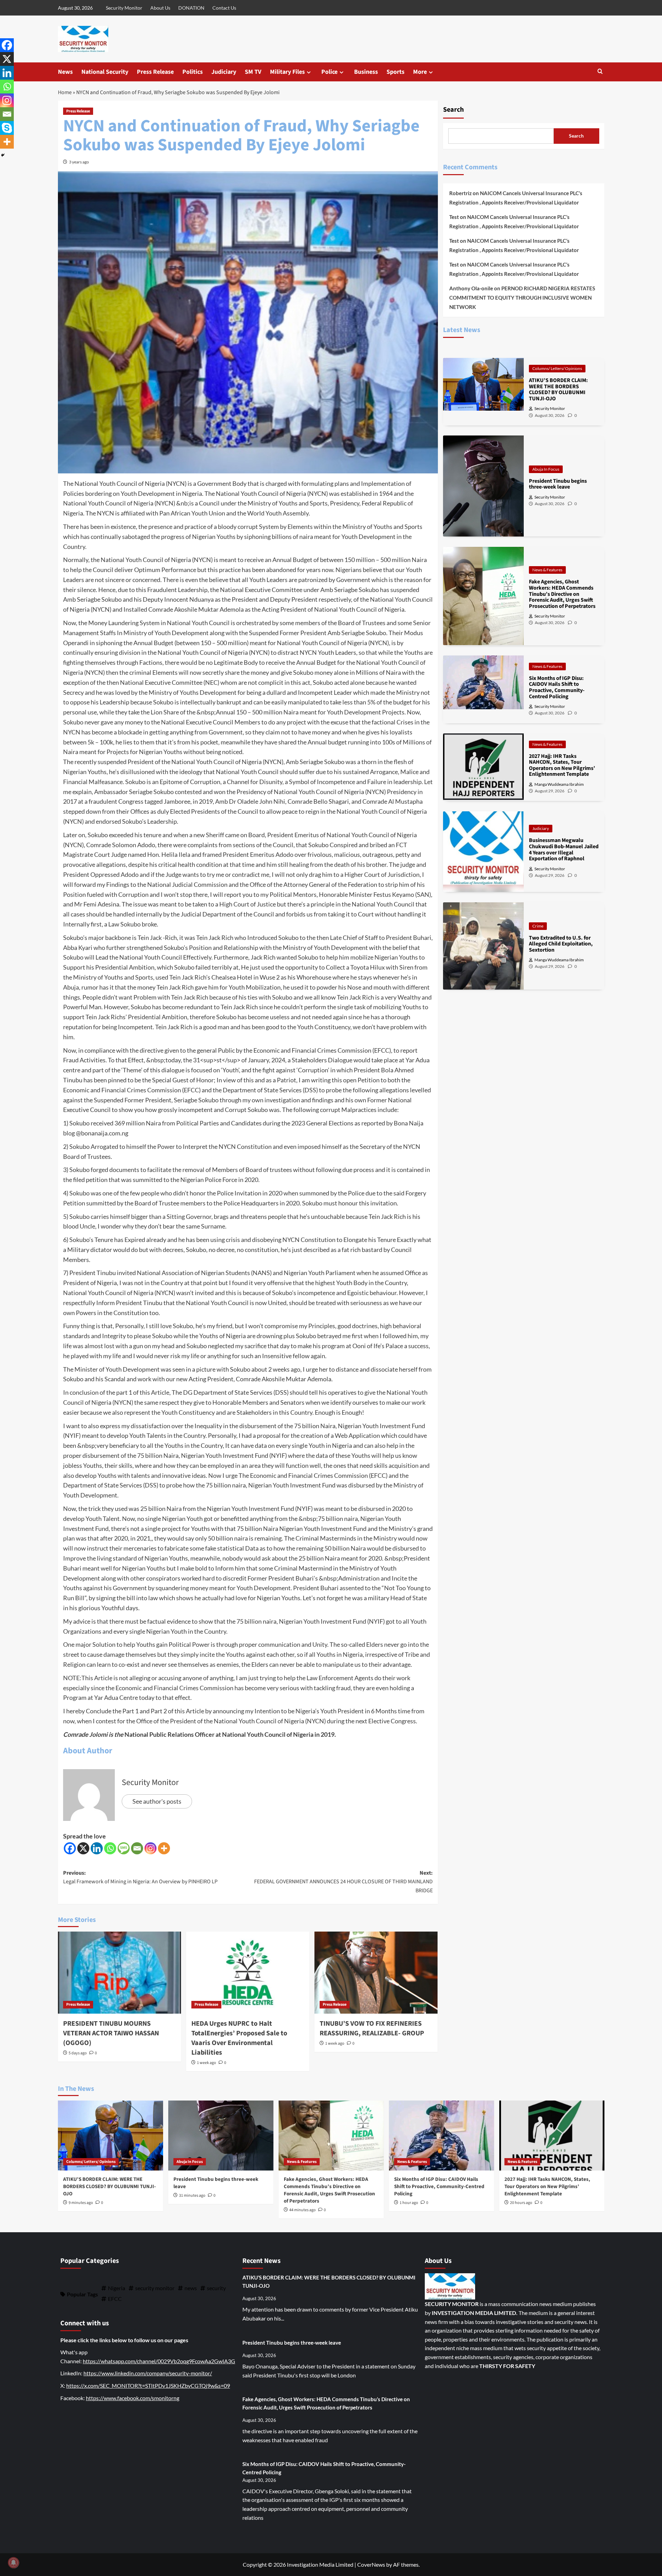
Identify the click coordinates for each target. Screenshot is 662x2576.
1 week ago (207, 2063)
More (420, 72)
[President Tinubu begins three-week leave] (221, 2136)
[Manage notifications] (13, 2563)
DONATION (191, 8)
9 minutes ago (81, 2203)
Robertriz (460, 193)
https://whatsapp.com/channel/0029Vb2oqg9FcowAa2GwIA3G (159, 2361)
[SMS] (124, 1848)
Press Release (155, 72)
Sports (395, 72)
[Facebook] (70, 1848)
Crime (538, 926)
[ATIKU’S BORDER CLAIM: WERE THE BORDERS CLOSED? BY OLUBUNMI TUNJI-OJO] (111, 2136)
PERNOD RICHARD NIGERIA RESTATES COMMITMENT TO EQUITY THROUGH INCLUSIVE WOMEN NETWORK (522, 298)
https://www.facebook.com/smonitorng (133, 2398)
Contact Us (224, 8)
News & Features (547, 570)
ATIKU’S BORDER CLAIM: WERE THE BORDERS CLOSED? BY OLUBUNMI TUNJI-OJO (109, 2187)
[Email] (137, 1848)
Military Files (287, 72)
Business (366, 72)
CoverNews (371, 2564)
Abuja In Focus (546, 469)
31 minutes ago (192, 2196)
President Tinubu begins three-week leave (292, 2343)
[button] (600, 72)
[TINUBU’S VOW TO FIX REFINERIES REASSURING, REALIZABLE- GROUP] (376, 1973)
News (65, 72)
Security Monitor (124, 8)
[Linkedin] (97, 1848)
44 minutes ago (303, 2210)
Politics (193, 72)
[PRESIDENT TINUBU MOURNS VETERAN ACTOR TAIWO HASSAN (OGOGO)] (119, 1973)
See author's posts (157, 1801)
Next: (343, 1882)
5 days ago (78, 2053)
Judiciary (224, 72)
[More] (164, 1848)
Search (453, 110)
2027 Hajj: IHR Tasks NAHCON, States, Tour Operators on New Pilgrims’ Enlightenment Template (547, 2187)
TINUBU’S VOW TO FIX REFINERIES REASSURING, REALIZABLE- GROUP (372, 2028)
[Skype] (7, 128)
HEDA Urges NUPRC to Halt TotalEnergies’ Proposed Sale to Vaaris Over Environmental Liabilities (239, 2038)
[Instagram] (151, 1848)
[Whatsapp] (110, 1848)
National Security (105, 72)
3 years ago (79, 162)
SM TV (253, 72)
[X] (83, 1848)
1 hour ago (409, 2203)
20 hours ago (521, 2203)
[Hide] (3, 155)
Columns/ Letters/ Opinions (557, 368)
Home (65, 92)
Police (329, 72)
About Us (160, 8)
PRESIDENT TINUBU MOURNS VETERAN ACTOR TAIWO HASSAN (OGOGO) (111, 2033)
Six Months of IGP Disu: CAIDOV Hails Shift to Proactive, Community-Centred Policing (439, 2187)
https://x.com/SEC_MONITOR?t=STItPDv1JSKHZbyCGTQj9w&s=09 (148, 2385)
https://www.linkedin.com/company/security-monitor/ (148, 2373)
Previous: (140, 1877)
